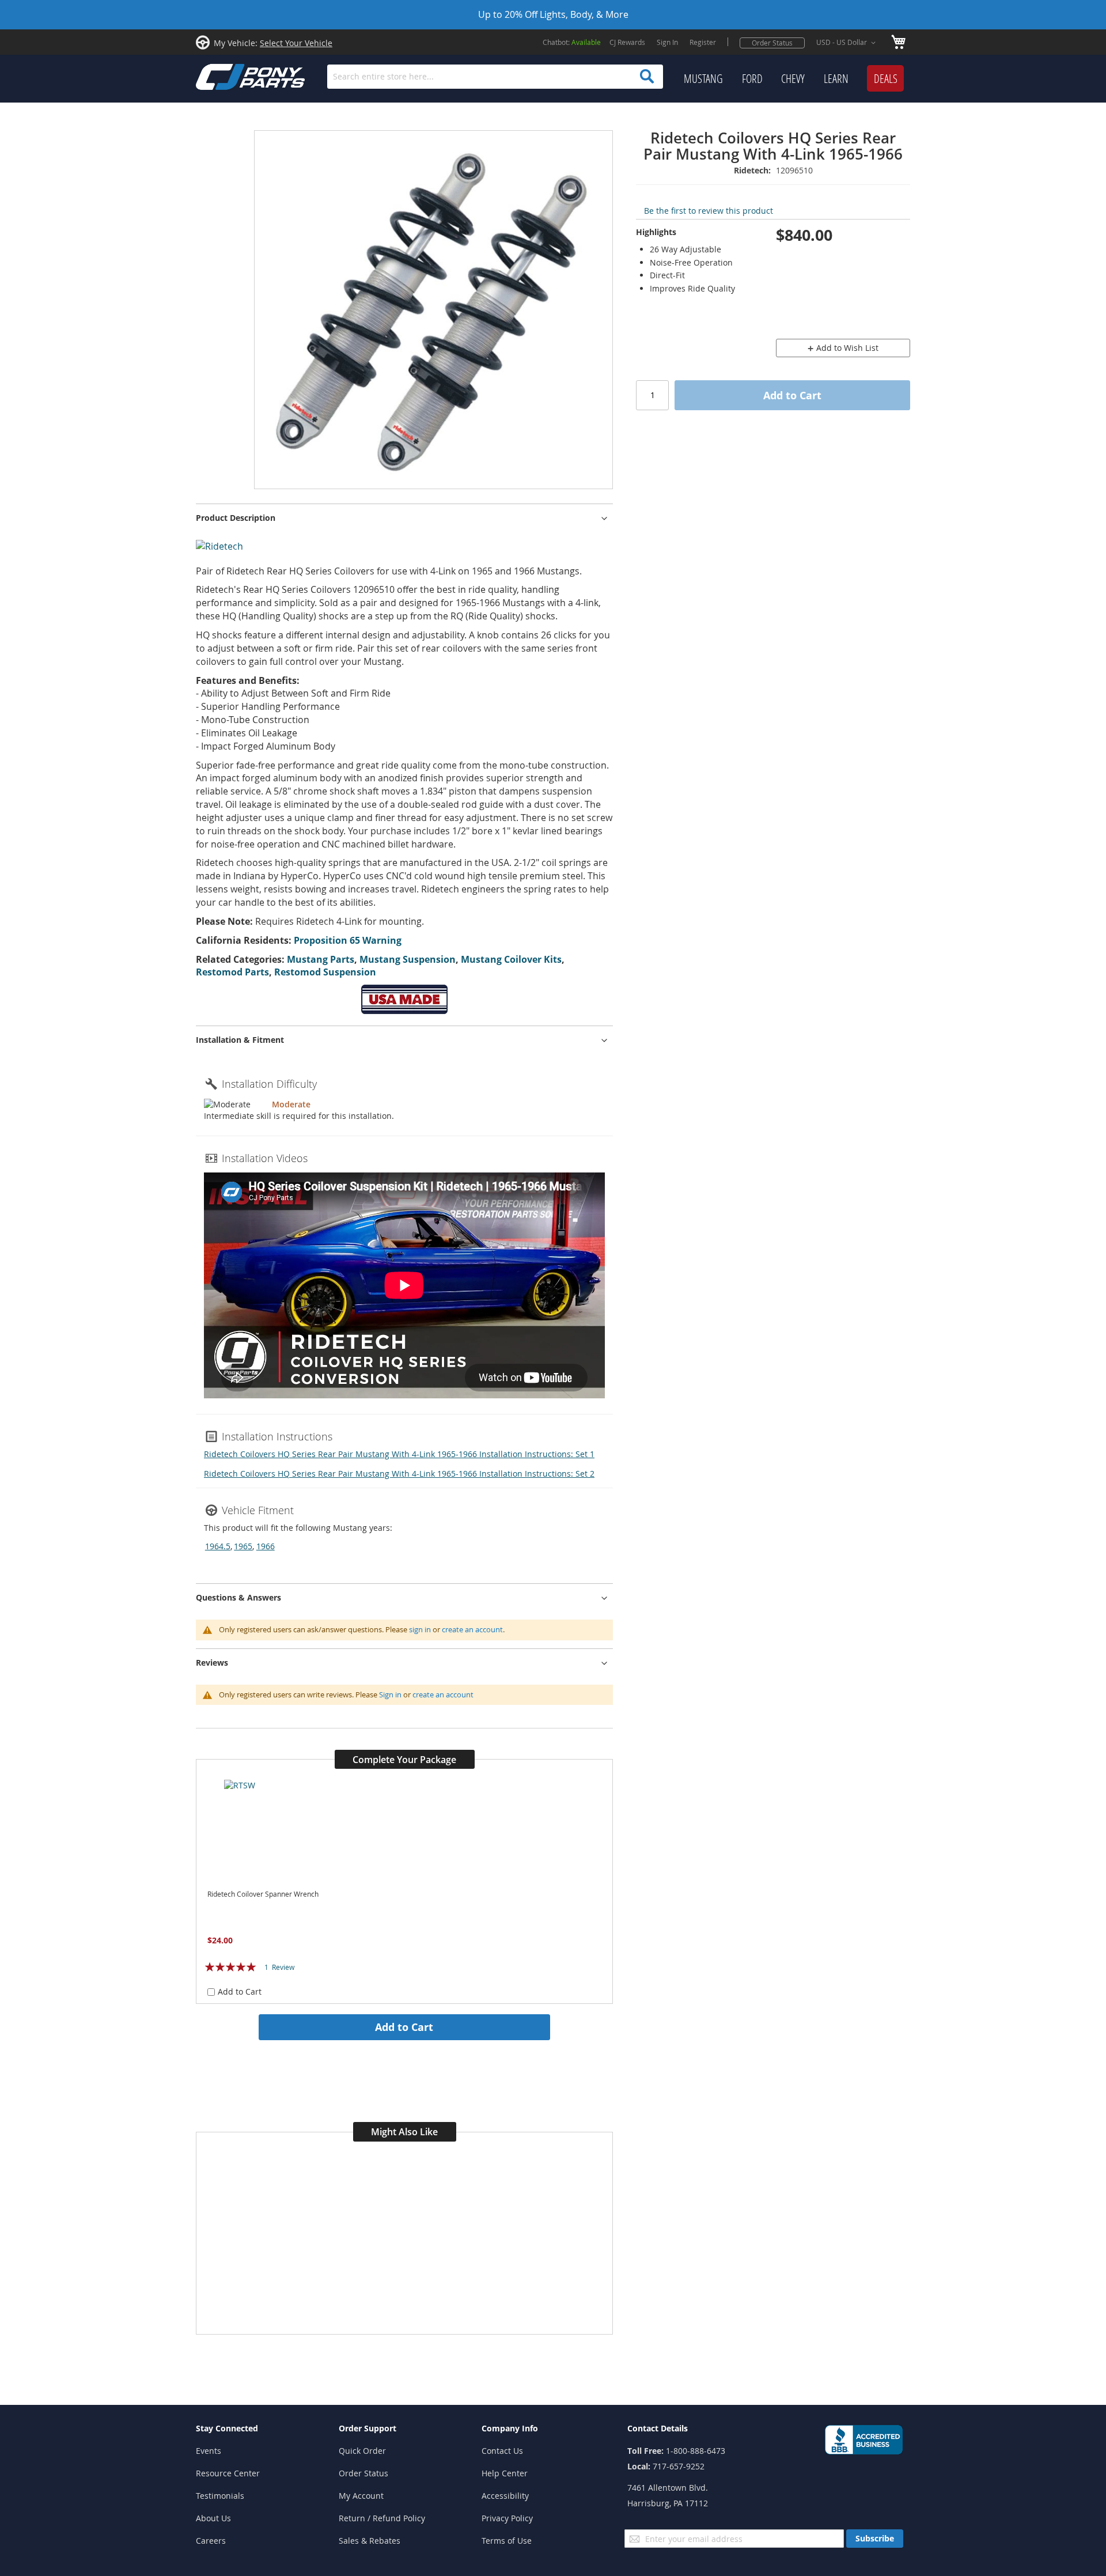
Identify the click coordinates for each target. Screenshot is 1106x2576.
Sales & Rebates (370, 2541)
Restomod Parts (232, 972)
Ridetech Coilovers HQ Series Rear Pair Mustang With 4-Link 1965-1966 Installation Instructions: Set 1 (399, 1454)
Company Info (510, 2428)
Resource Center (228, 2473)
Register (703, 42)
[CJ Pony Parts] (225, 76)
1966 (266, 1546)
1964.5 (218, 1546)
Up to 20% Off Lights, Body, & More (553, 14)
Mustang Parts (321, 959)
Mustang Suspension (408, 959)
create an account (472, 1629)
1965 (243, 1546)
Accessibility (505, 2496)
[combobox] (495, 77)
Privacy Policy (507, 2518)
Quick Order (362, 2451)
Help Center (505, 2473)
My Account (361, 2496)
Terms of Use (507, 2541)
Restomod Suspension (325, 972)
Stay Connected (227, 2428)
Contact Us (502, 2451)
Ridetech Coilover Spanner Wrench (263, 1894)
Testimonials (220, 2496)
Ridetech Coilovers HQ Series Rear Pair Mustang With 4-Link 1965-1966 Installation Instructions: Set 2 (399, 1474)
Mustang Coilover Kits (511, 959)
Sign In (667, 42)
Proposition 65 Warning (348, 940)
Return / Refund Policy (382, 2518)
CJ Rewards (627, 42)
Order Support (368, 2428)
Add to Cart (404, 2027)
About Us (213, 2518)
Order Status (772, 43)
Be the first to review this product (709, 211)
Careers (211, 2541)
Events (209, 2451)
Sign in (390, 1694)
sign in (420, 1629)
